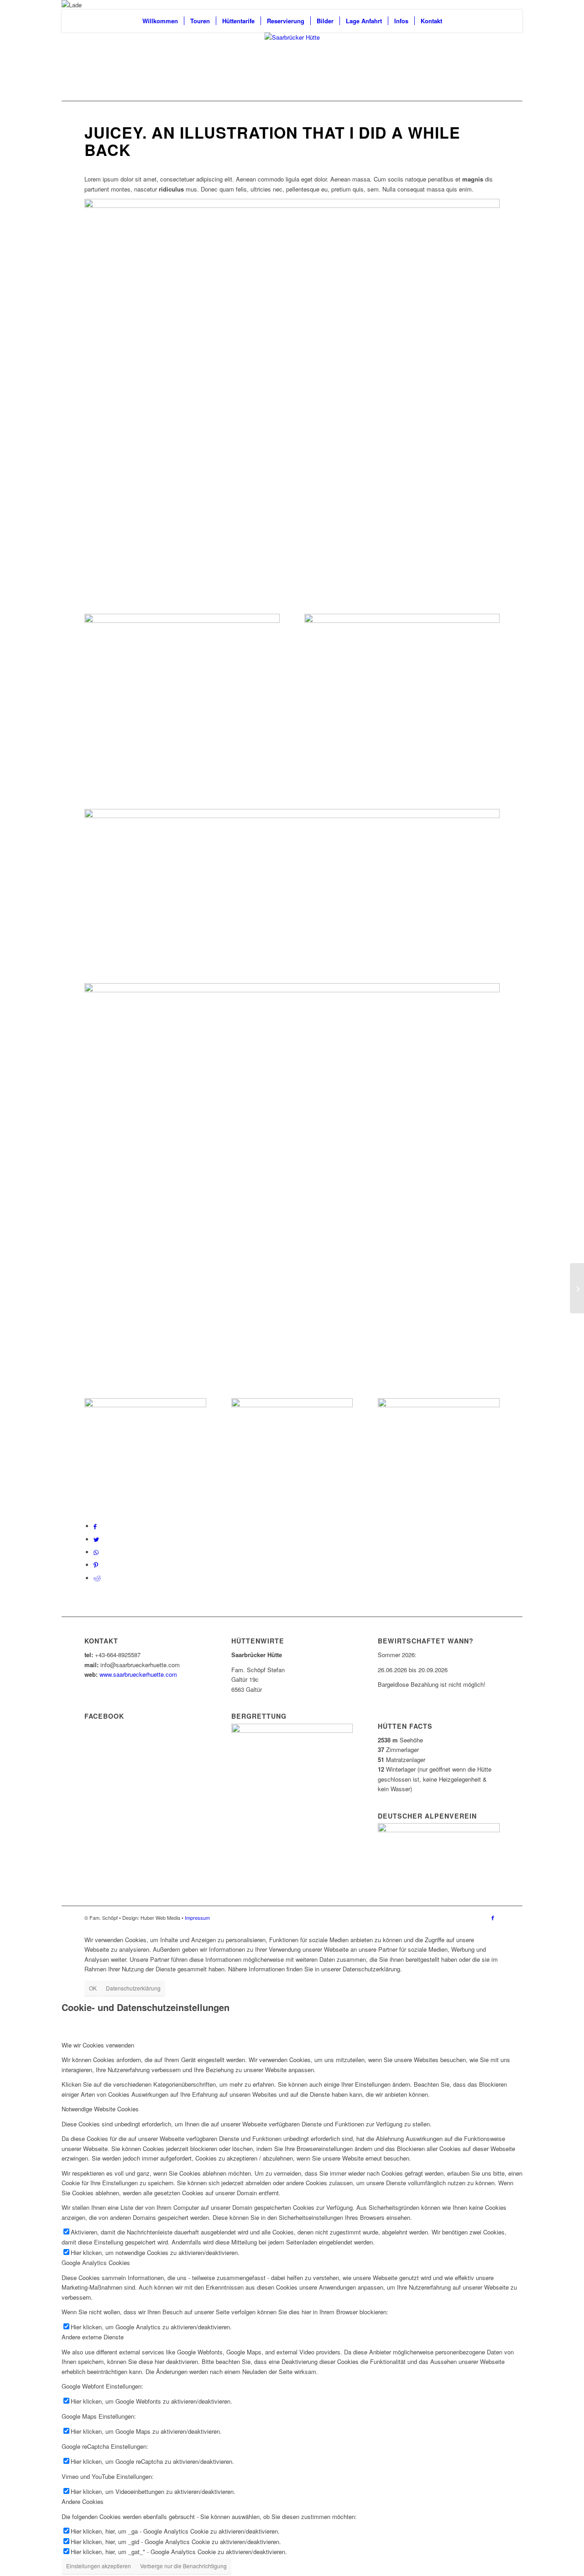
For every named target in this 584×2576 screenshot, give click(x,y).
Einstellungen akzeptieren (99, 2566)
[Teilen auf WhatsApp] (96, 1552)
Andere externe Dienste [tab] (93, 2337)
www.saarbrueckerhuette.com (138, 1674)
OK (93, 1988)
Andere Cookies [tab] (83, 2501)
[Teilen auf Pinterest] (96, 1565)
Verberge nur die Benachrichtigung (183, 2566)
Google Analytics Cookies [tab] (96, 2262)
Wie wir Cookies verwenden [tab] (98, 2045)
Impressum (197, 1918)
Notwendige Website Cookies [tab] (100, 2109)
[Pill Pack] (577, 1288)
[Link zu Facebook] (493, 1918)
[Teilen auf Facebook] (95, 1526)
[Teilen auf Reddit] (97, 1578)
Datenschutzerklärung (133, 1988)
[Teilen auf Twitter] (96, 1539)
